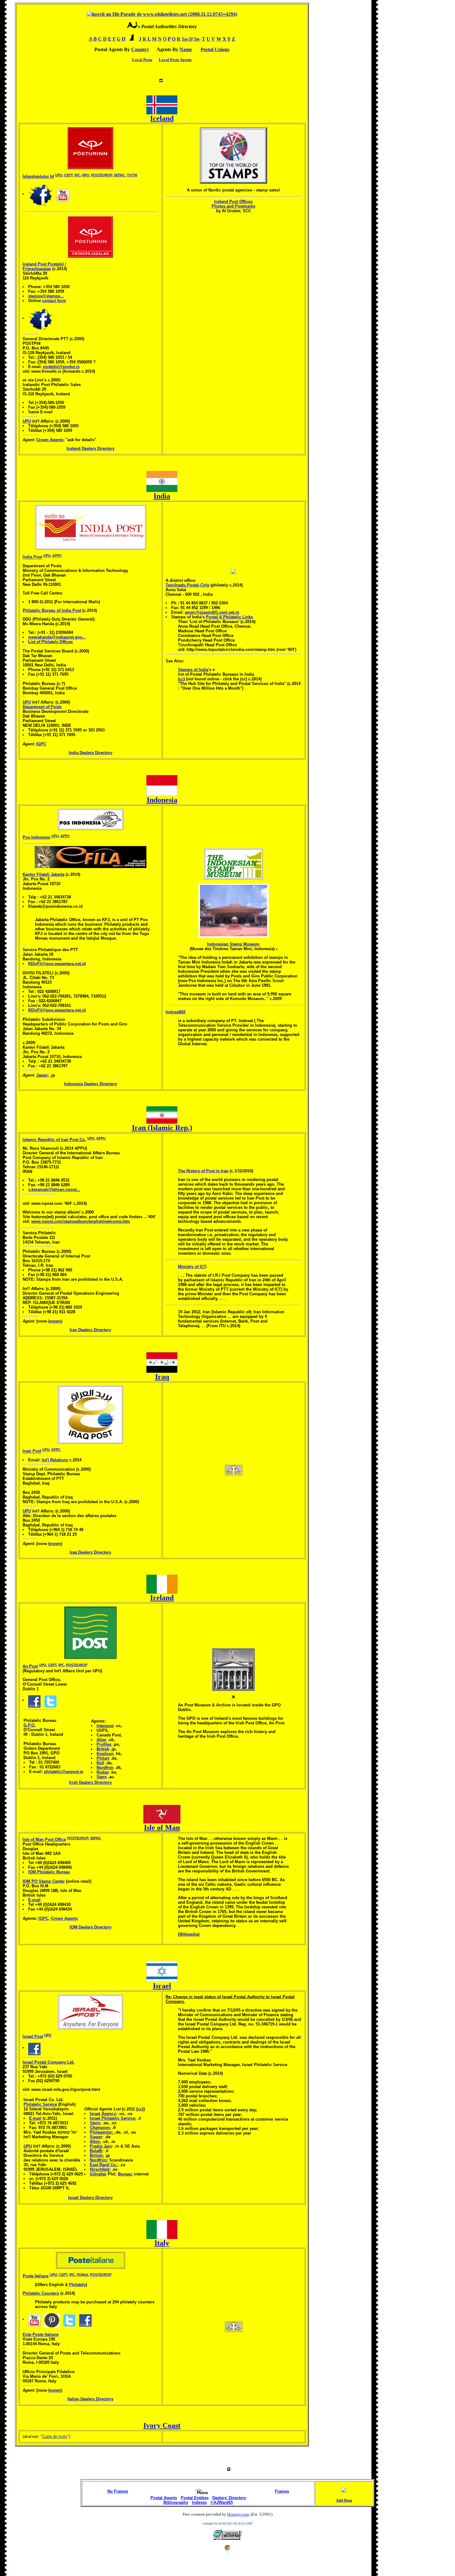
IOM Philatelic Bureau (49, 1872)
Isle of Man (162, 1828)
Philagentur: (102, 2132)
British (103, 1749)
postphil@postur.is (61, 367)
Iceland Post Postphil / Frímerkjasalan (44, 266)
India (162, 496)
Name (186, 49)
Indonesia (162, 800)
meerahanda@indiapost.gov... (57, 637)
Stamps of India (193, 670)
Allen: (95, 2142)
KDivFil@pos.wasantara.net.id (57, 964)
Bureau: (125, 2174)
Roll (100, 1763)
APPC (56, 1450)
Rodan (103, 1772)
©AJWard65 (222, 2502)
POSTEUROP (102, 175)
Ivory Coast (162, 2425)
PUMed (82, 2275)
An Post (30, 1666)
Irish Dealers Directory (90, 1782)
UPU (59, 175)
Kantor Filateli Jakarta (43, 874)
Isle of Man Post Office (44, 1839)
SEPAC (119, 175)
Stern (102, 1777)
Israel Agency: (103, 2114)
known (55, 1321)
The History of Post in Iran (203, 1171)
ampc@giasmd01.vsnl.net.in (212, 612)
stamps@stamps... (46, 296)
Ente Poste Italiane (41, 2335)
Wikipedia (189, 1934)
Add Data (344, 2500)
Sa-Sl (187, 39)
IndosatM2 (175, 1012)
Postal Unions (215, 49)
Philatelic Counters (41, 2293)
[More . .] (233, 1697)
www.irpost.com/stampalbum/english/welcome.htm (81, 1221)
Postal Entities (195, 2498)
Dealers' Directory (229, 2498)
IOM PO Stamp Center (44, 1881)
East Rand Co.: (104, 2165)
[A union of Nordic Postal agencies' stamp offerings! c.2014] (233, 155)
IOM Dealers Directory (91, 1927)
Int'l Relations (55, 1460)
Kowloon (105, 1754)
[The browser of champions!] (227, 2550)
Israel (162, 1986)
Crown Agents (50, 440)
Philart (103, 1758)
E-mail (34, 1900)
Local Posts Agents (175, 60)
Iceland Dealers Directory (91, 448)
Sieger (96, 2137)
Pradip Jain (101, 2146)
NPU (86, 175)
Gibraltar (98, 2174)
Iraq (162, 1377)
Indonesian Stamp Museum (233, 944)
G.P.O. (30, 1725)
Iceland (162, 118)
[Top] (229, 2469)
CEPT (68, 175)
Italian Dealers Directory (90, 2399)
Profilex (104, 1744)
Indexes (199, 2502)
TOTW (132, 175)
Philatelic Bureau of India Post (52, 610)
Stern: (95, 2123)
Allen (102, 1740)
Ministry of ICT (192, 1267)
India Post (32, 557)
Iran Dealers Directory (90, 1330)
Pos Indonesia (36, 837)
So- (197, 39)
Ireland (162, 1598)
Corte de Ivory (55, 2436)
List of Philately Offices (50, 642)
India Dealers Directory (91, 753)
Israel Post (33, 2036)
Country (140, 49)
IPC (77, 175)
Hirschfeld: (100, 2169)
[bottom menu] (161, 79)
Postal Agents (164, 2498)
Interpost (105, 1726)
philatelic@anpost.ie (64, 1772)
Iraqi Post (32, 1451)
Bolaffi (96, 2151)
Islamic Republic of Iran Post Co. (54, 1140)
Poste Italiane (36, 2276)
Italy (162, 2243)
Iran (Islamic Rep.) (162, 1128)
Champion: (100, 2128)
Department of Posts (42, 707)
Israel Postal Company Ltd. (49, 2062)
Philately (77, 2285)
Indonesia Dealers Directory (91, 1084)
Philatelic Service (40, 2104)
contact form (54, 301)
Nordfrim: (99, 2160)
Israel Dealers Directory (90, 2198)
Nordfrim (105, 1768)
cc (181, 679)
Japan (42, 1075)
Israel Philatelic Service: (113, 2118)
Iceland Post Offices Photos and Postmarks (234, 204)
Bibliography (176, 2502)
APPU (57, 555)
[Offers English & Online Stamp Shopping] (90, 255)
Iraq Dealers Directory (90, 1552)
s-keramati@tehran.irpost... (54, 1189)
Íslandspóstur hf (38, 176)
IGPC (41, 744)
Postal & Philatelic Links (229, 617)
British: (97, 2155)
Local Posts (142, 60)
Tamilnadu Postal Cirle (187, 585)
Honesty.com (238, 2514)
